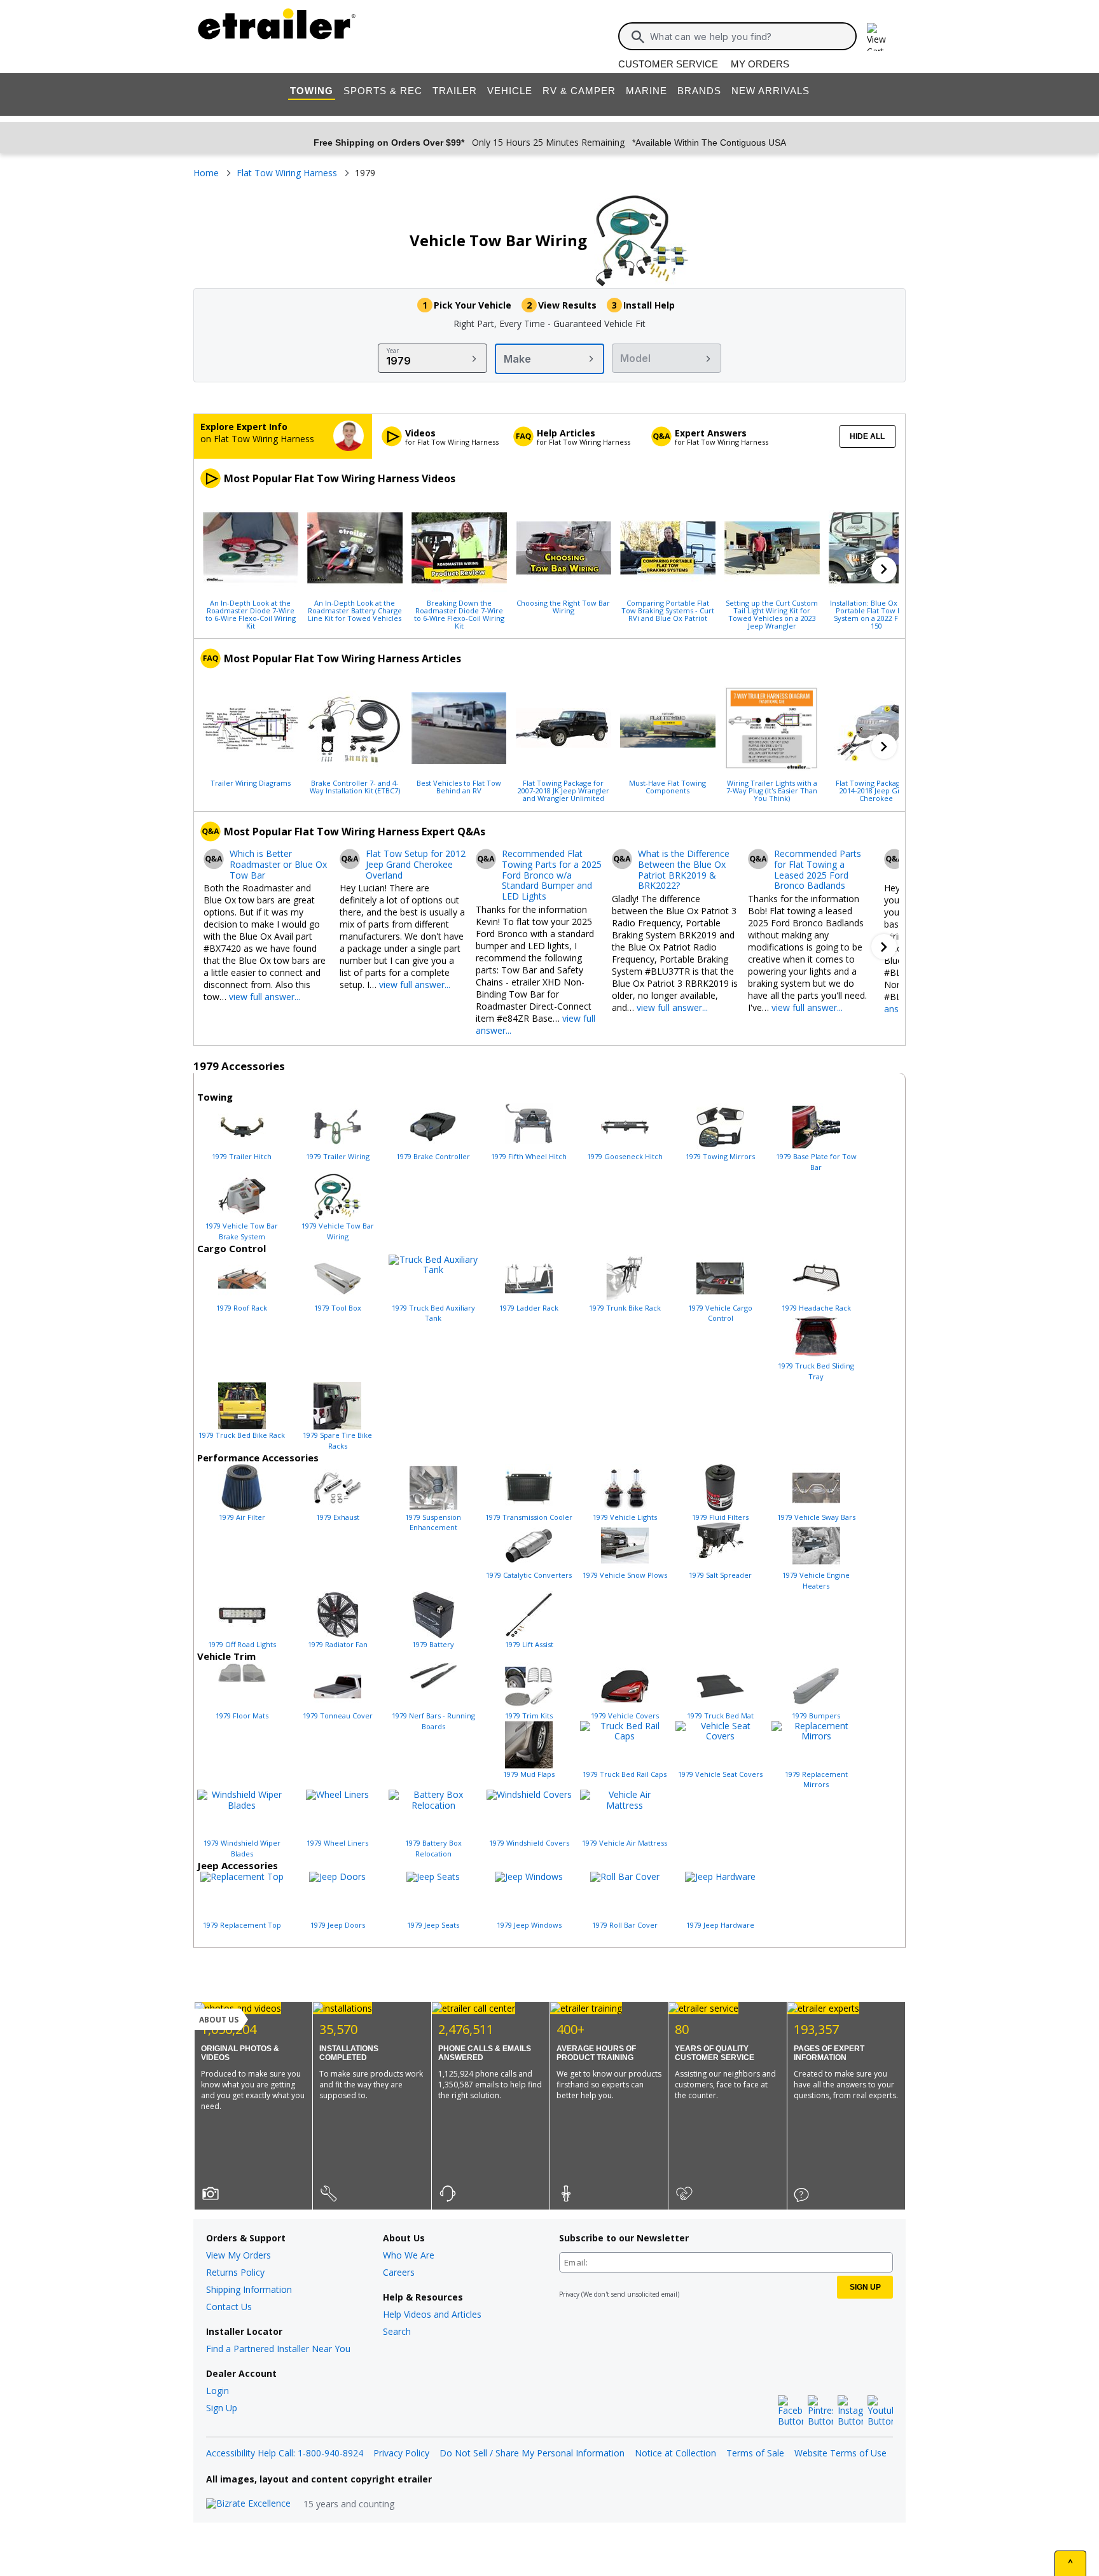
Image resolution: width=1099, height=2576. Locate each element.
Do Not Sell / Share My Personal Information (532, 2453)
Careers (399, 2272)
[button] (884, 569)
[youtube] (880, 2411)
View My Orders (238, 2255)
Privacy (569, 2294)
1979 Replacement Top (242, 1925)
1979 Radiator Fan (338, 1644)
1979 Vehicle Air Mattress (625, 1843)
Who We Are (409, 2255)
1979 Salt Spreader (720, 1575)
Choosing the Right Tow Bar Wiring (563, 606)
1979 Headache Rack (816, 1308)
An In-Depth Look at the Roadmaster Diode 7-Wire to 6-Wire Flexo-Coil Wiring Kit (251, 614)
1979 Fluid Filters (720, 1517)
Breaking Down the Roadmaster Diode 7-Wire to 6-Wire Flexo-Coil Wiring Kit (459, 614)
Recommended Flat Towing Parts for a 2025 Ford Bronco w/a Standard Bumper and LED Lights (552, 875)
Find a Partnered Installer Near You (278, 2349)
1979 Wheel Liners (337, 1843)
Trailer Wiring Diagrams (251, 783)
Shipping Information (249, 2289)
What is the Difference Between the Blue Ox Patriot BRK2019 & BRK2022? (684, 870)
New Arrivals (771, 91)
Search (397, 2331)
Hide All (867, 436)
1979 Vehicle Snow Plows (625, 1575)
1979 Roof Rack (242, 1308)
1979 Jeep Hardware (720, 1925)
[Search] (638, 37)
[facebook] (791, 2411)
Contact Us (229, 2307)
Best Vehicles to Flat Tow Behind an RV (459, 786)
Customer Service (668, 64)
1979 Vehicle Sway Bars (816, 1517)
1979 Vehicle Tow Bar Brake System (242, 1231)
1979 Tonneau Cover (338, 1716)
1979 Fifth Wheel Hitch (529, 1156)
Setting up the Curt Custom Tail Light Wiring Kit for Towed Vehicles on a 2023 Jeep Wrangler (772, 614)
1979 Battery (433, 1644)
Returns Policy (235, 2272)
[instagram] (850, 2411)
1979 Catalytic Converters (529, 1575)
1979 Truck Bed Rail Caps (625, 1774)
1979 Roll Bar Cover (625, 1925)
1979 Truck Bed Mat (720, 1716)
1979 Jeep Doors (338, 1925)
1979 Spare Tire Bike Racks (337, 1440)
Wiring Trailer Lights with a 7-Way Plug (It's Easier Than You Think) (772, 790)
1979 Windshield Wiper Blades (242, 1848)
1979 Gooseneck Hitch (625, 1156)
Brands (699, 91)
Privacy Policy (401, 2453)
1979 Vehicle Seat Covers (720, 1774)
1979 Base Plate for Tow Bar (816, 1162)
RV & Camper (579, 91)
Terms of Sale (755, 2453)
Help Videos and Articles (432, 2314)
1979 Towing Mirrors (720, 1156)
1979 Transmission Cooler (529, 1517)
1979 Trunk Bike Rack (625, 1308)
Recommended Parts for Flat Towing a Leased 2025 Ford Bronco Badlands (818, 870)
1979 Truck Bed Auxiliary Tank (433, 1313)
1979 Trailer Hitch (242, 1156)
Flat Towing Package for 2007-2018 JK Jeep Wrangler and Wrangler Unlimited (563, 790)
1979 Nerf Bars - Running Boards (433, 1721)
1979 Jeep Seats (433, 1925)
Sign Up (222, 2408)
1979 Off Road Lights (242, 1644)
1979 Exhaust (338, 1517)
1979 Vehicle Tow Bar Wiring (338, 1231)
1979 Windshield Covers (529, 1843)
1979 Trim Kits (529, 1716)
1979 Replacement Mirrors (816, 1779)
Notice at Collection (675, 2453)
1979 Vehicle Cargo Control (720, 1313)
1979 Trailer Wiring (338, 1156)
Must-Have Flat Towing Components (667, 786)
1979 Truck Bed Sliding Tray (816, 1371)
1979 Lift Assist (529, 1644)
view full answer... (265, 997)
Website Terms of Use (840, 2453)
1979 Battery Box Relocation (433, 1848)
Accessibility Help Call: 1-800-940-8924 (285, 2453)
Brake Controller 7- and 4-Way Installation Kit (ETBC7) (355, 786)
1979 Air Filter (242, 1517)
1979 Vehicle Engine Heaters (816, 1580)
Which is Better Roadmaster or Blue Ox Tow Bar (278, 865)
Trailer (455, 91)
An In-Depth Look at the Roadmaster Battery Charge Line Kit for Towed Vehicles (355, 610)
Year (393, 351)
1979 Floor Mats (242, 1716)
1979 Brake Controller (433, 1156)
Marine (646, 91)
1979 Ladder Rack (529, 1308)
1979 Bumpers (816, 1716)
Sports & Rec (383, 91)
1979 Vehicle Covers (625, 1716)
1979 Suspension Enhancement (433, 1522)
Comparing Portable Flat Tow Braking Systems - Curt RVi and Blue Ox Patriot (668, 610)
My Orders (760, 64)
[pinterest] (820, 2411)
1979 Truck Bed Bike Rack (242, 1435)
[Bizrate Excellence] (248, 2504)
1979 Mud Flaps (529, 1774)
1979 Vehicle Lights (625, 1517)
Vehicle (510, 91)
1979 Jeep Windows (529, 1925)
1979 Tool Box (338, 1308)
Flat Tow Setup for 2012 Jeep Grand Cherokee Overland (416, 865)
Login (218, 2391)
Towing (312, 91)
